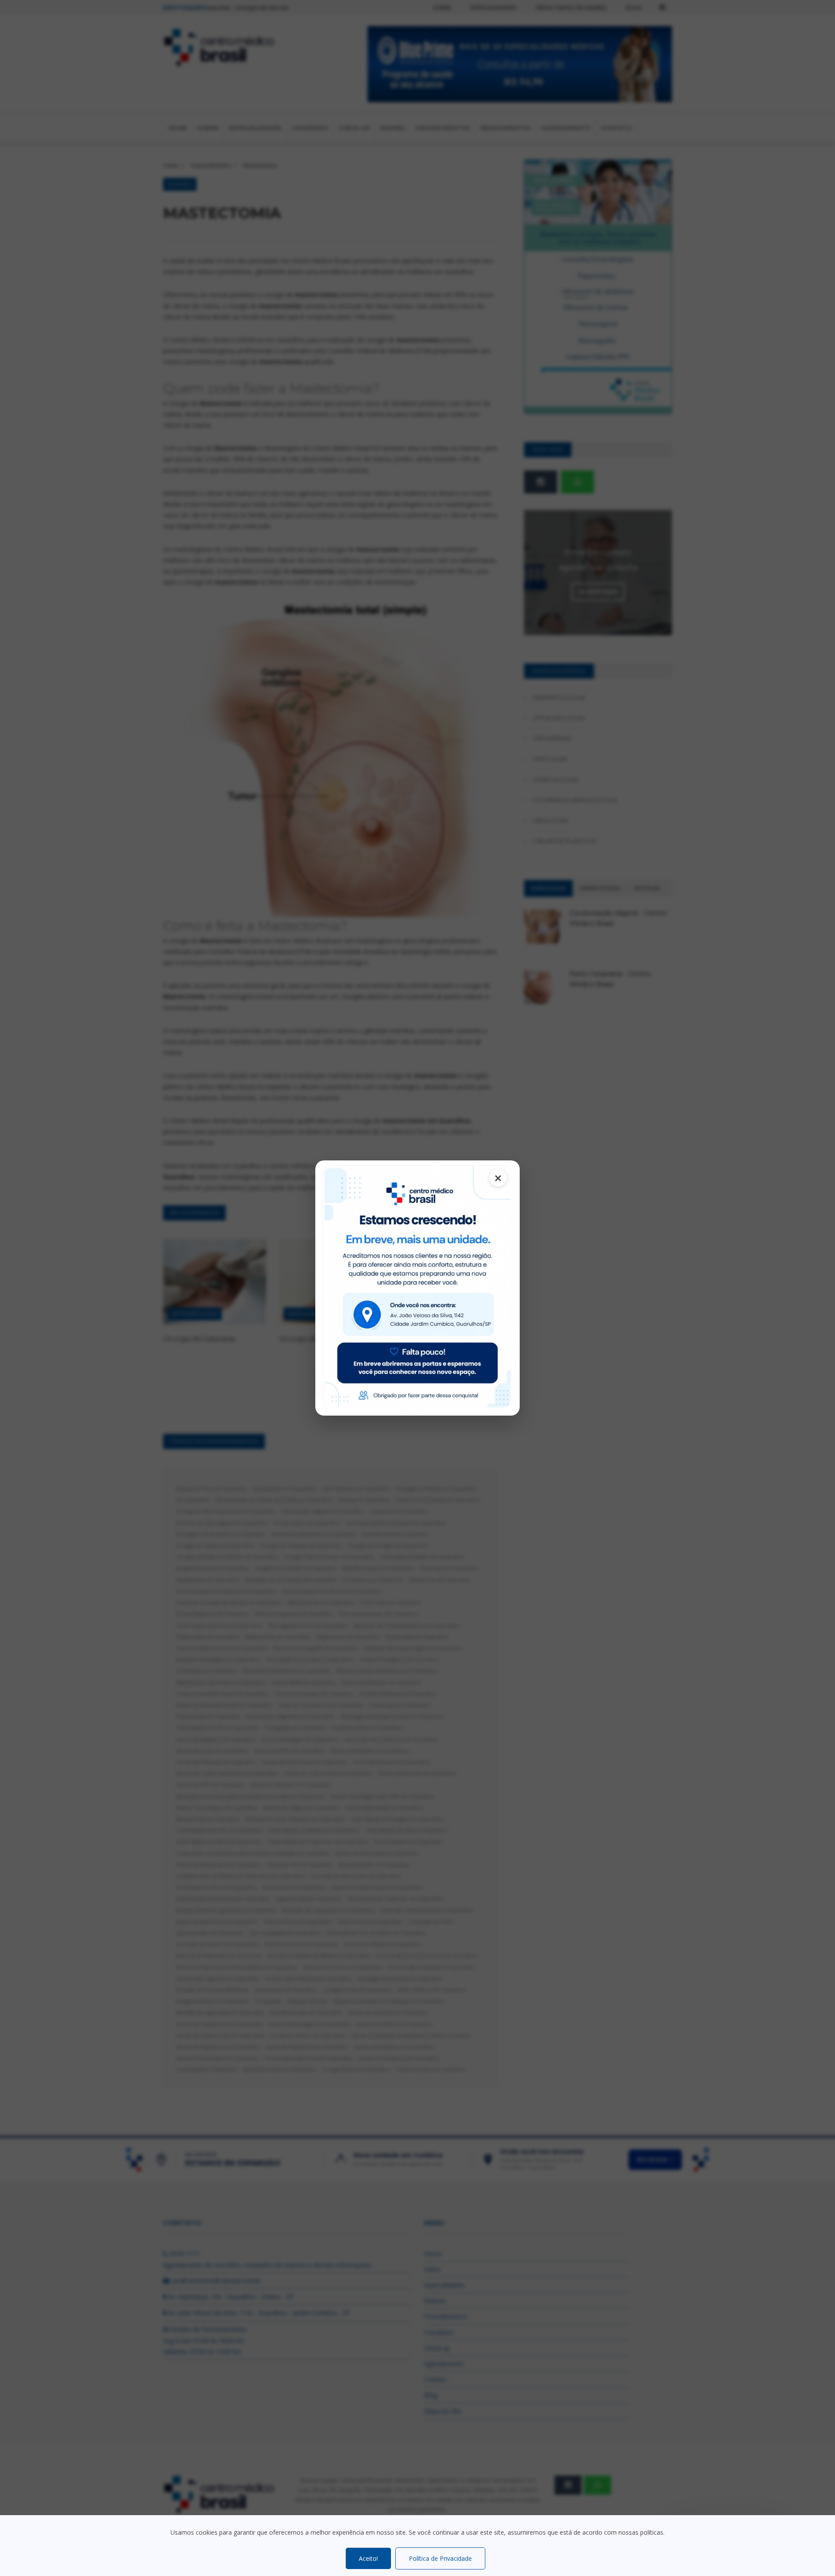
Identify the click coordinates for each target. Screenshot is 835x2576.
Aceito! (368, 2558)
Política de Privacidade (440, 2558)
